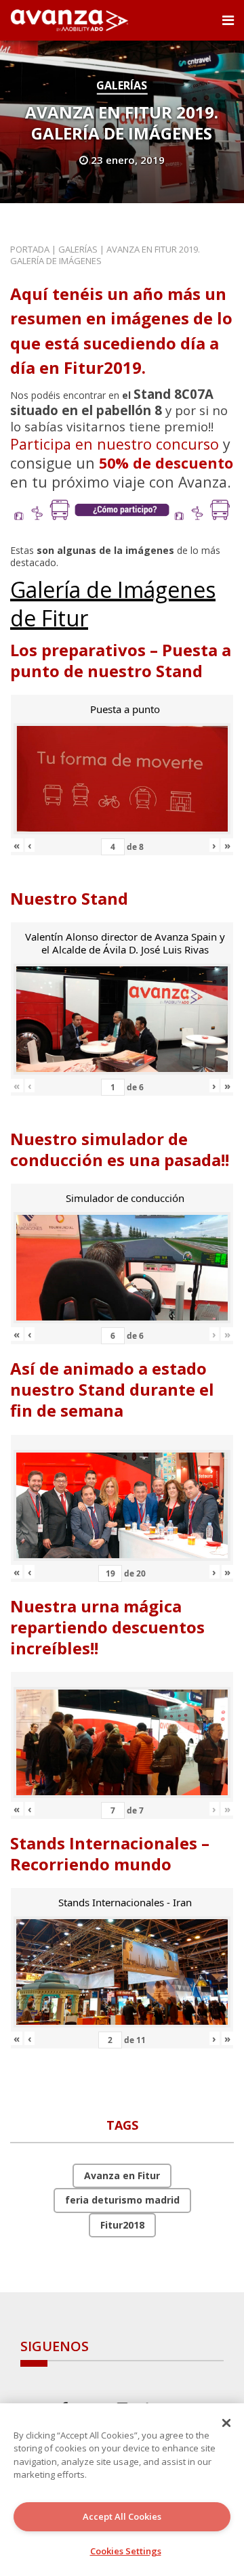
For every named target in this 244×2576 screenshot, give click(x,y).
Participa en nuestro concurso (115, 444)
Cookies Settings (126, 2551)
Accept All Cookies (122, 2516)
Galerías (122, 85)
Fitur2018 (122, 2225)
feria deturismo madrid (122, 2200)
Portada (30, 249)
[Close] (226, 2423)
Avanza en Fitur (122, 2175)
